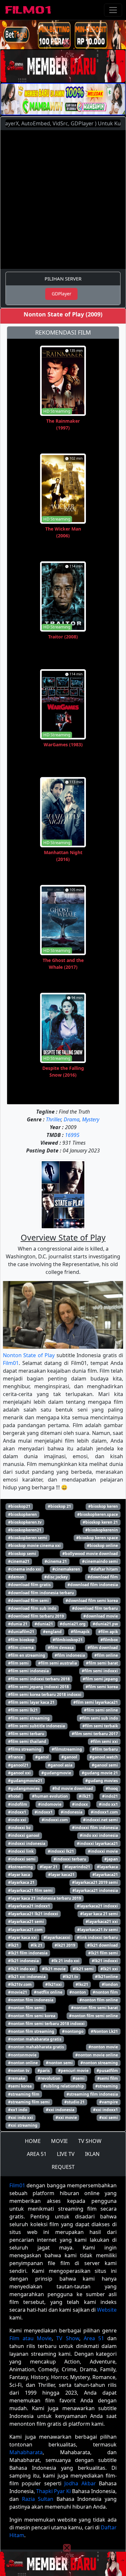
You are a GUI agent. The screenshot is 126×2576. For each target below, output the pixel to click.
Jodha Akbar (80, 2483)
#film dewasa (61, 1648)
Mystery (91, 1119)
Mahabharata (26, 2452)
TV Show (68, 2338)
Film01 (11, 1363)
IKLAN (92, 2154)
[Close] (67, 43)
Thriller (53, 1119)
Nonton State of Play (29, 1355)
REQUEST (63, 2167)
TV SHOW (90, 2141)
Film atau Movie (31, 2338)
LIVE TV (66, 2154)
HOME (33, 2141)
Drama (72, 1119)
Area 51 (94, 2338)
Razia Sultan (38, 2499)
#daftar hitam (104, 1569)
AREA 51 (37, 2154)
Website (107, 2310)
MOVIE (59, 2141)
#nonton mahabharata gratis (36, 2047)
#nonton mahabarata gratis (35, 2039)
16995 (72, 1135)
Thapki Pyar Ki (53, 2491)
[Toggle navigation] (113, 10)
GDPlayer (62, 294)
